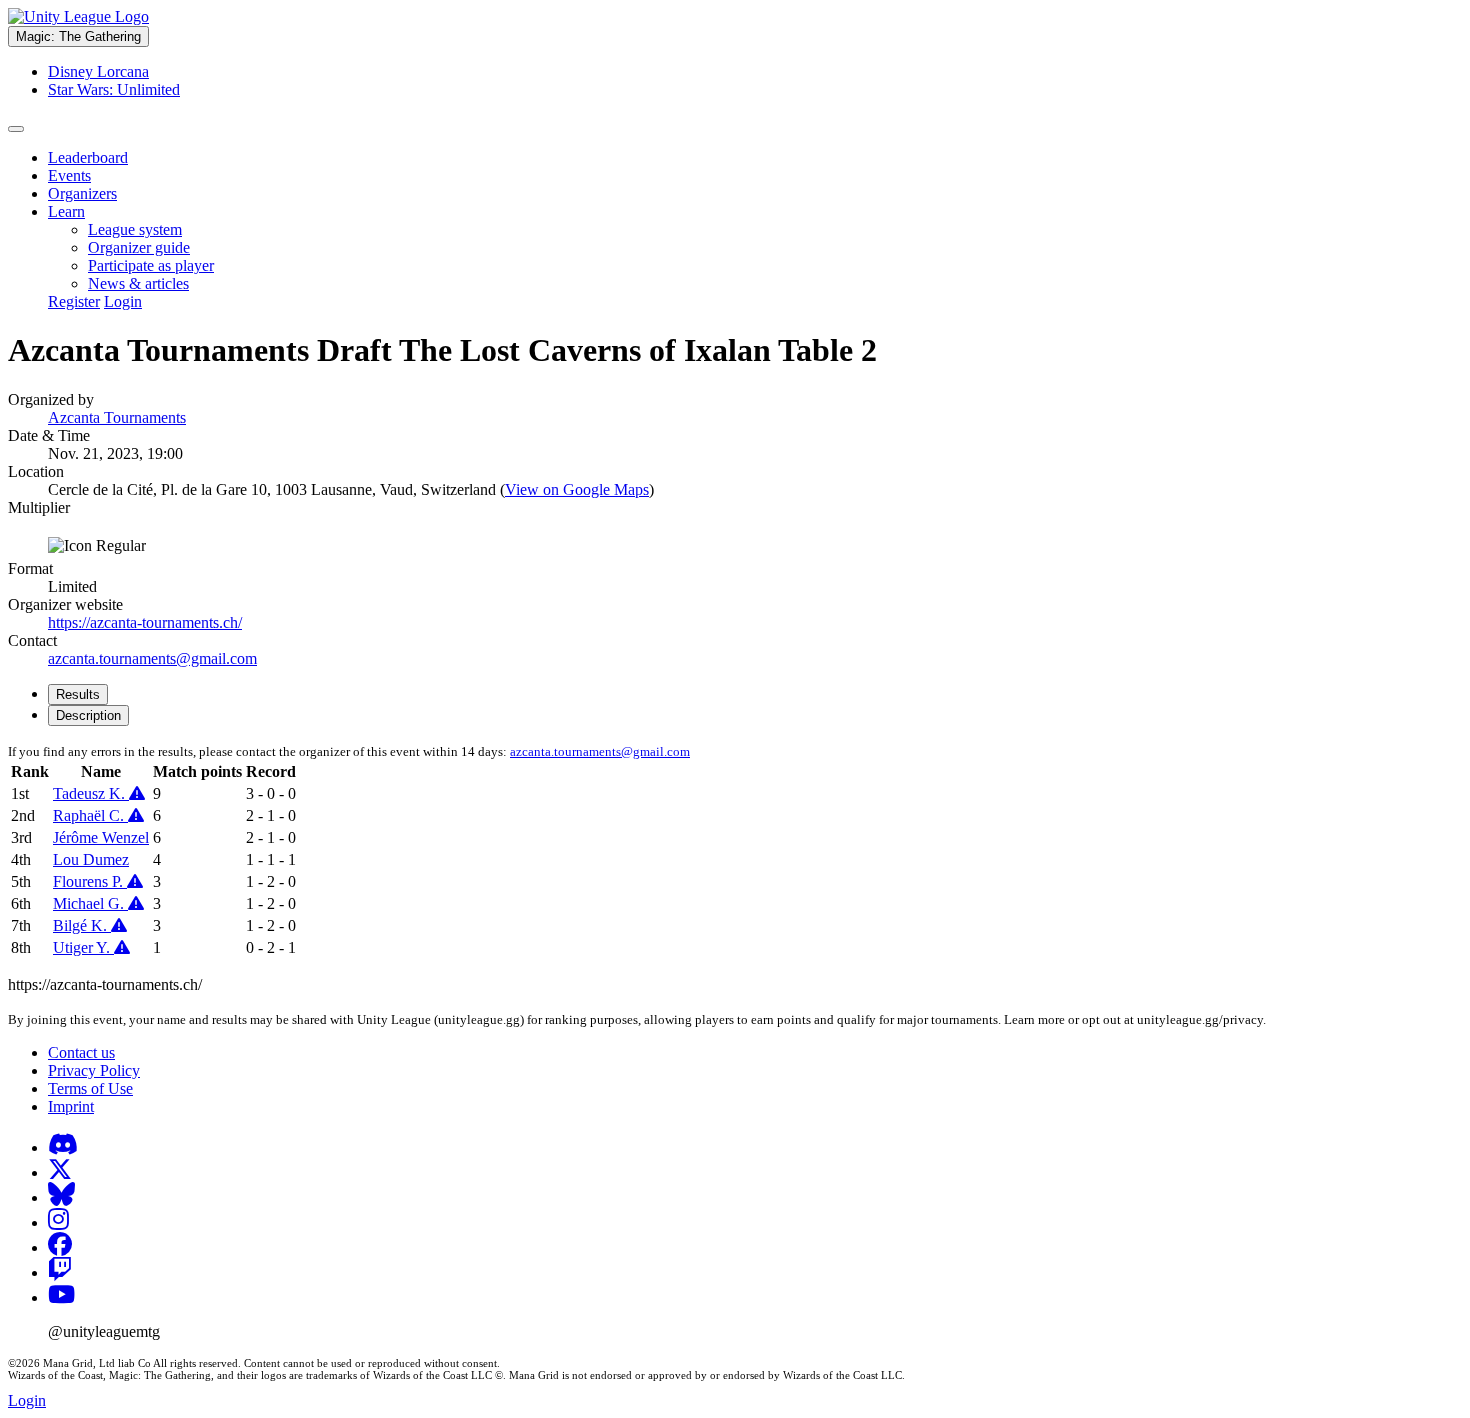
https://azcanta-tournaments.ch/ (145, 622)
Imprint (71, 1106)
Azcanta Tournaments (117, 417)
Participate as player (151, 265)
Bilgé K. (82, 925)
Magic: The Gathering (78, 36)
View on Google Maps (577, 489)
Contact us (81, 1052)
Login (123, 301)
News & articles (138, 283)
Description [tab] (88, 715)
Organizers (82, 193)
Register (74, 301)
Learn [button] (66, 211)
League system (135, 229)
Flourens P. (90, 881)
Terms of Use (90, 1088)
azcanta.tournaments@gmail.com (152, 658)
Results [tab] (78, 694)
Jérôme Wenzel (101, 837)
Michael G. (90, 903)
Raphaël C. (90, 815)
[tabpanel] (735, 851)
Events (69, 175)
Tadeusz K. (91, 793)
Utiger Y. (83, 947)
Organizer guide (139, 247)
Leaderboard (88, 157)
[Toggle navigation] (16, 129)
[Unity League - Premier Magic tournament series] (78, 16)
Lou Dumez (91, 859)
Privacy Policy (94, 1070)
